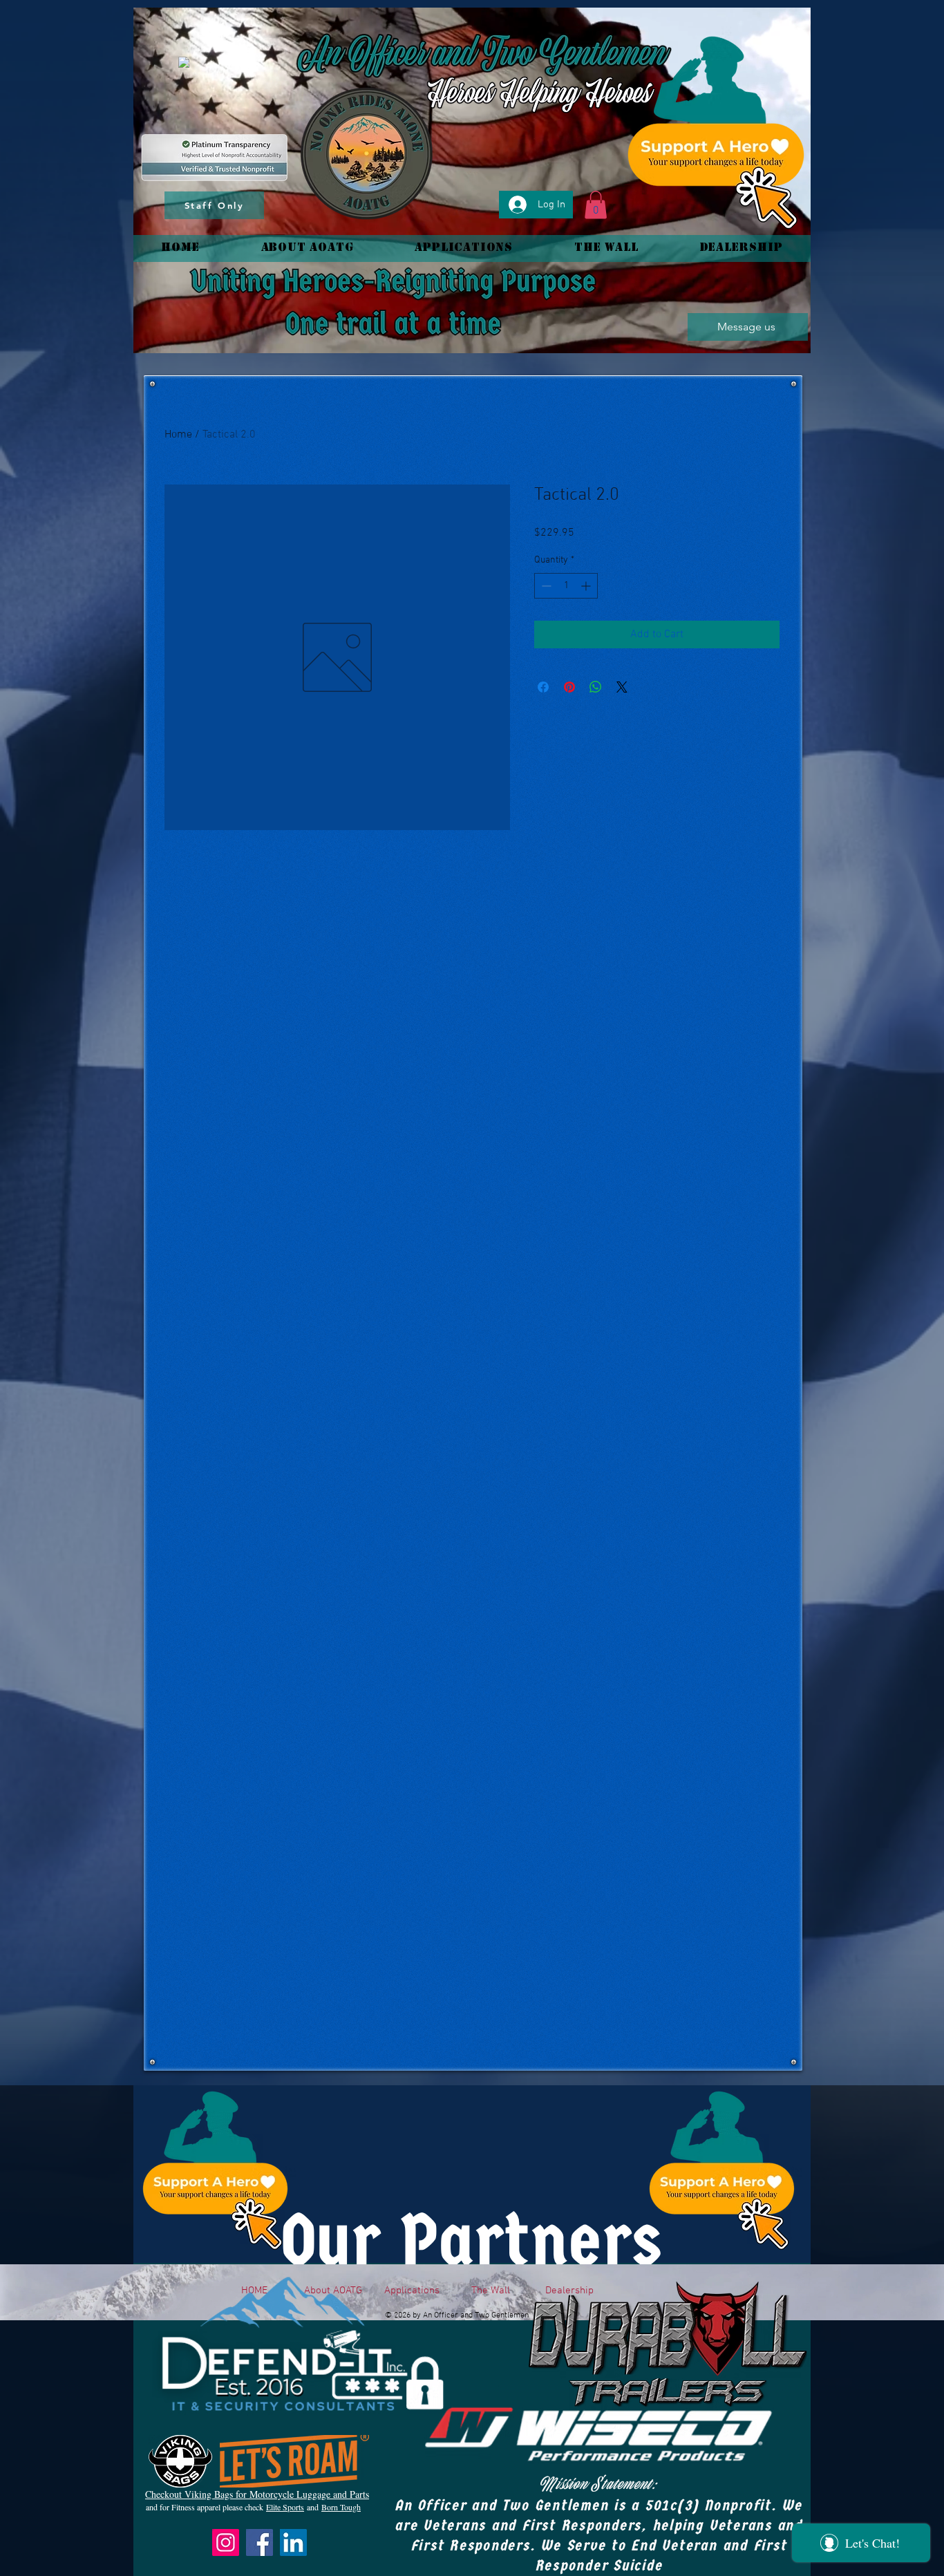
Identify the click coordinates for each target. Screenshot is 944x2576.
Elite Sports (285, 2507)
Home (178, 435)
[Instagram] (226, 2542)
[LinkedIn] (293, 2542)
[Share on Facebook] (543, 687)
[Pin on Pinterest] (569, 687)
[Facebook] (259, 2542)
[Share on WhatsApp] (596, 687)
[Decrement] (545, 586)
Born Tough (341, 2507)
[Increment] (587, 586)
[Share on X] (622, 687)
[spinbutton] (566, 586)
